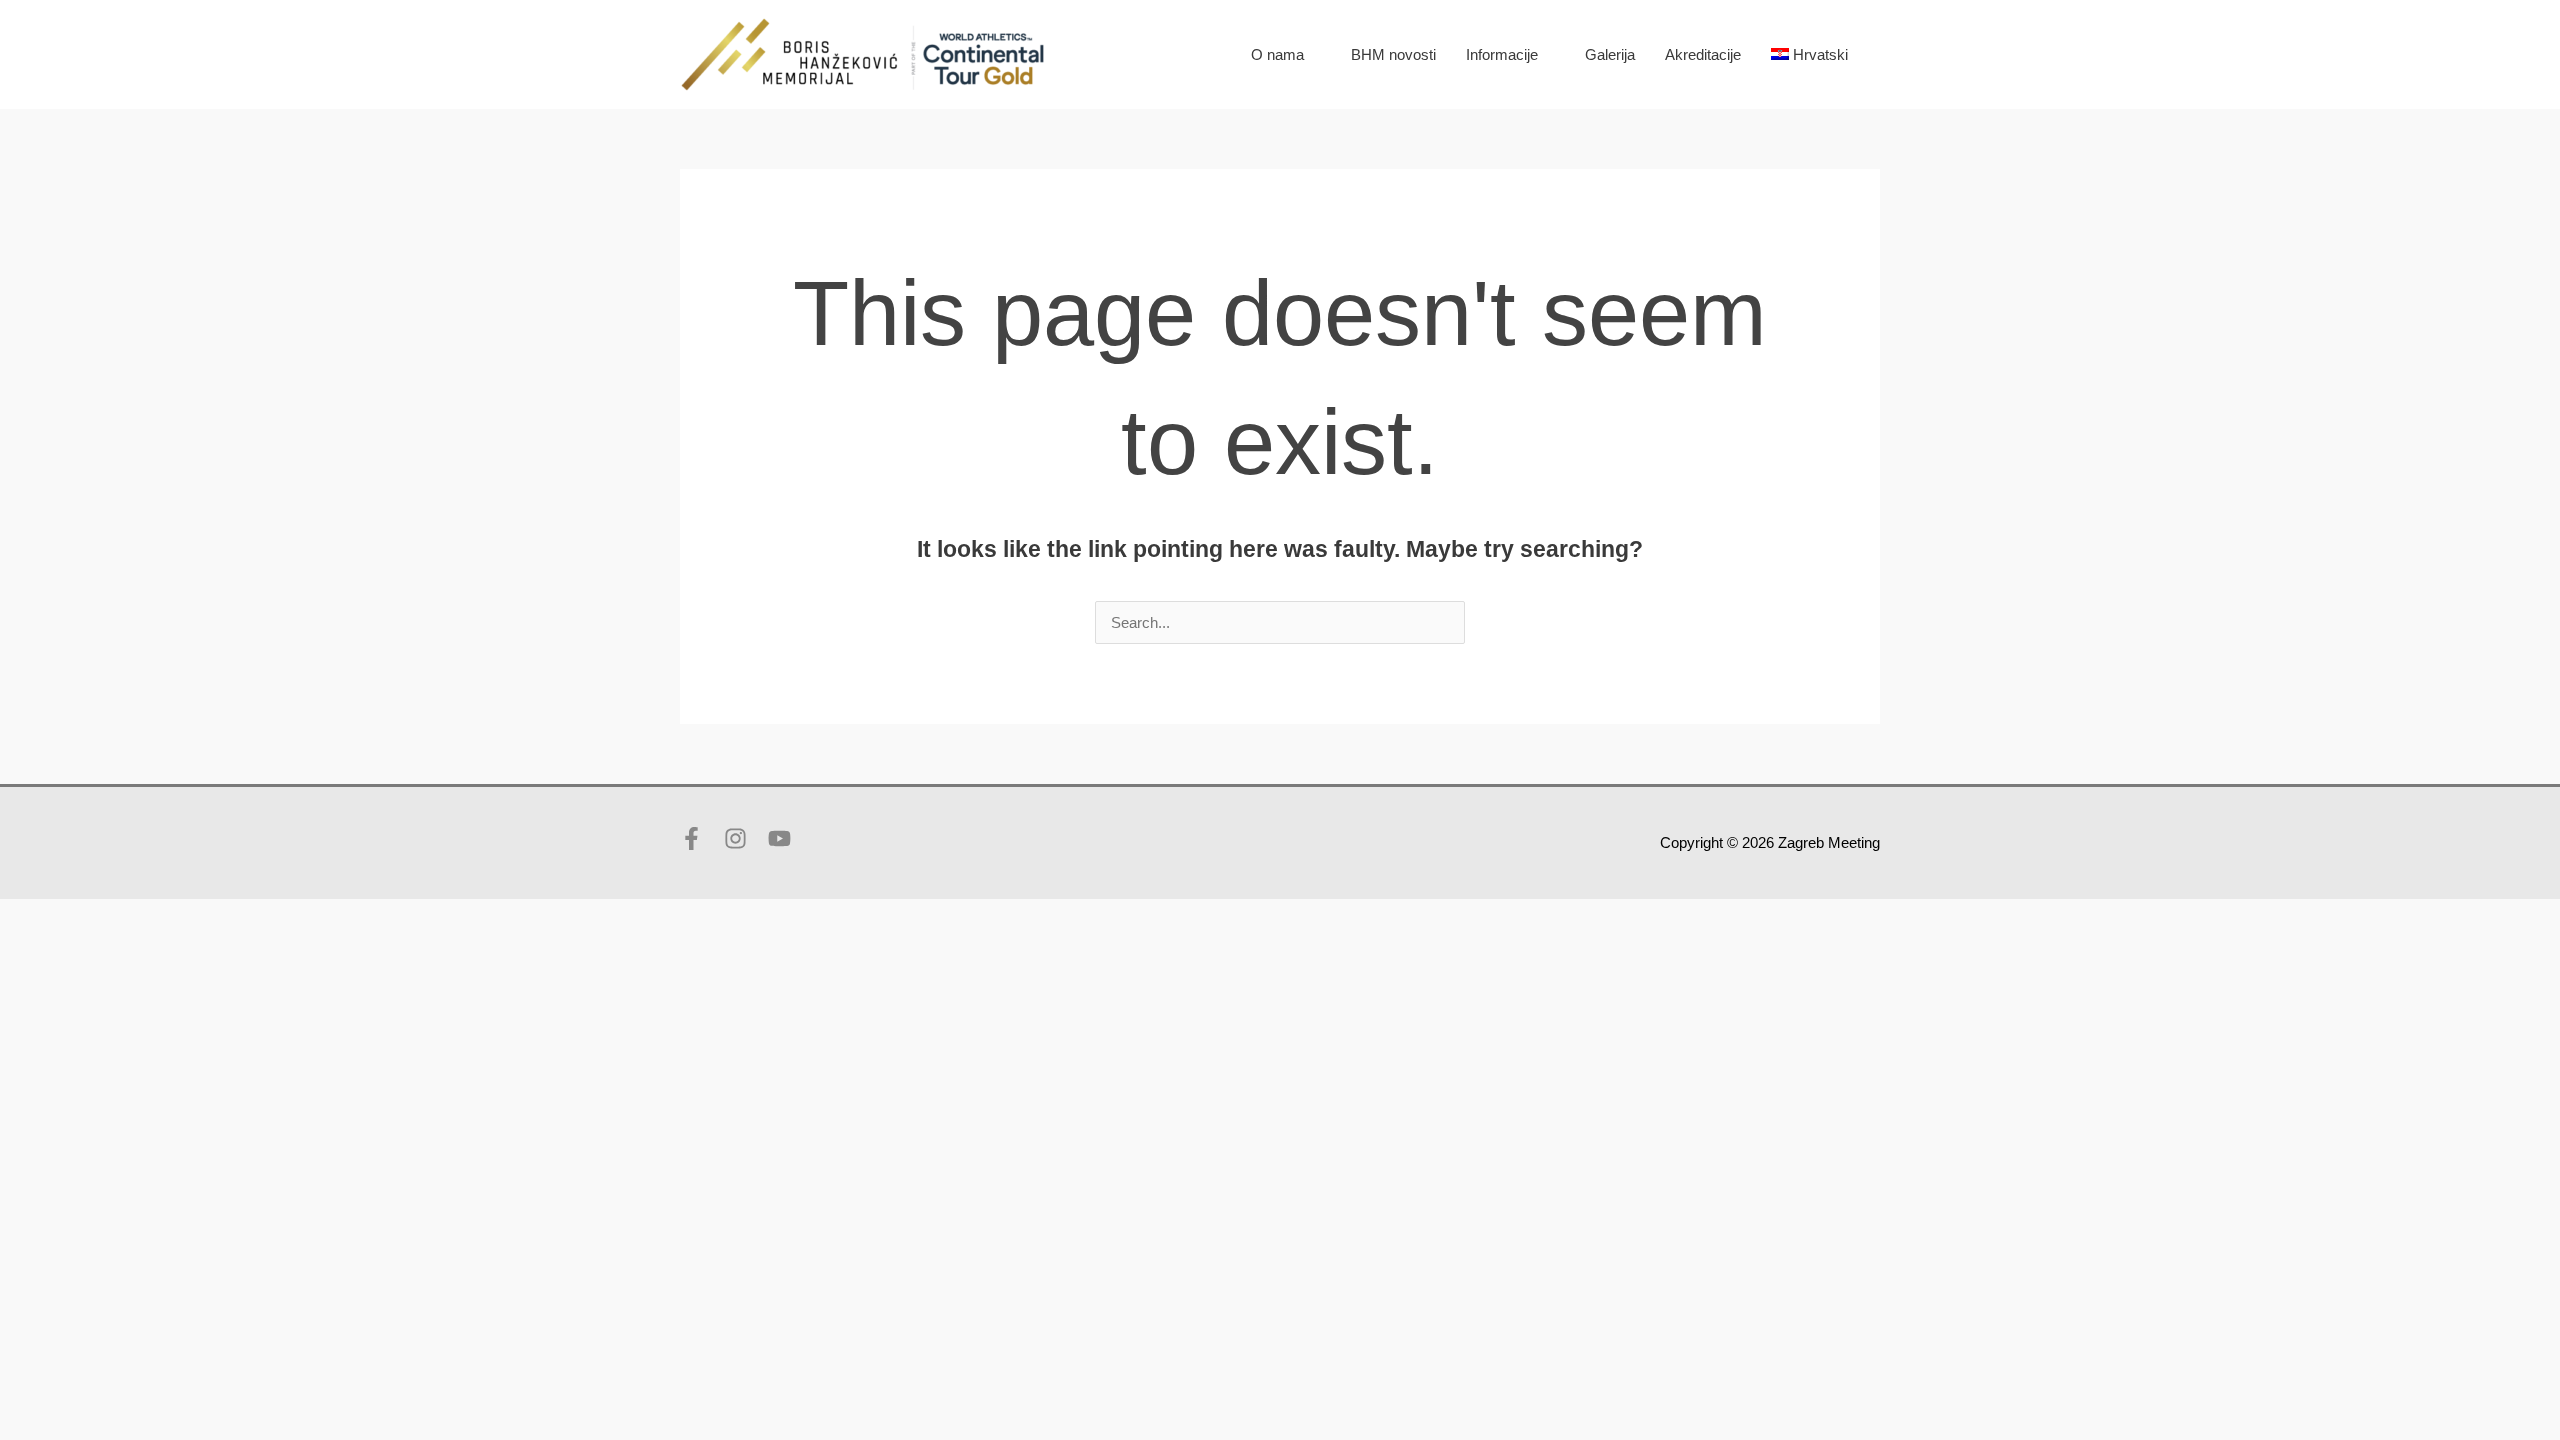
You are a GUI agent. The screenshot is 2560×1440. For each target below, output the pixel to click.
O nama (1277, 54)
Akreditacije (1703, 54)
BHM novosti (1393, 54)
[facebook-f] (700, 838)
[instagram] (744, 838)
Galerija (1610, 54)
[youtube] (783, 838)
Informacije (1502, 54)
